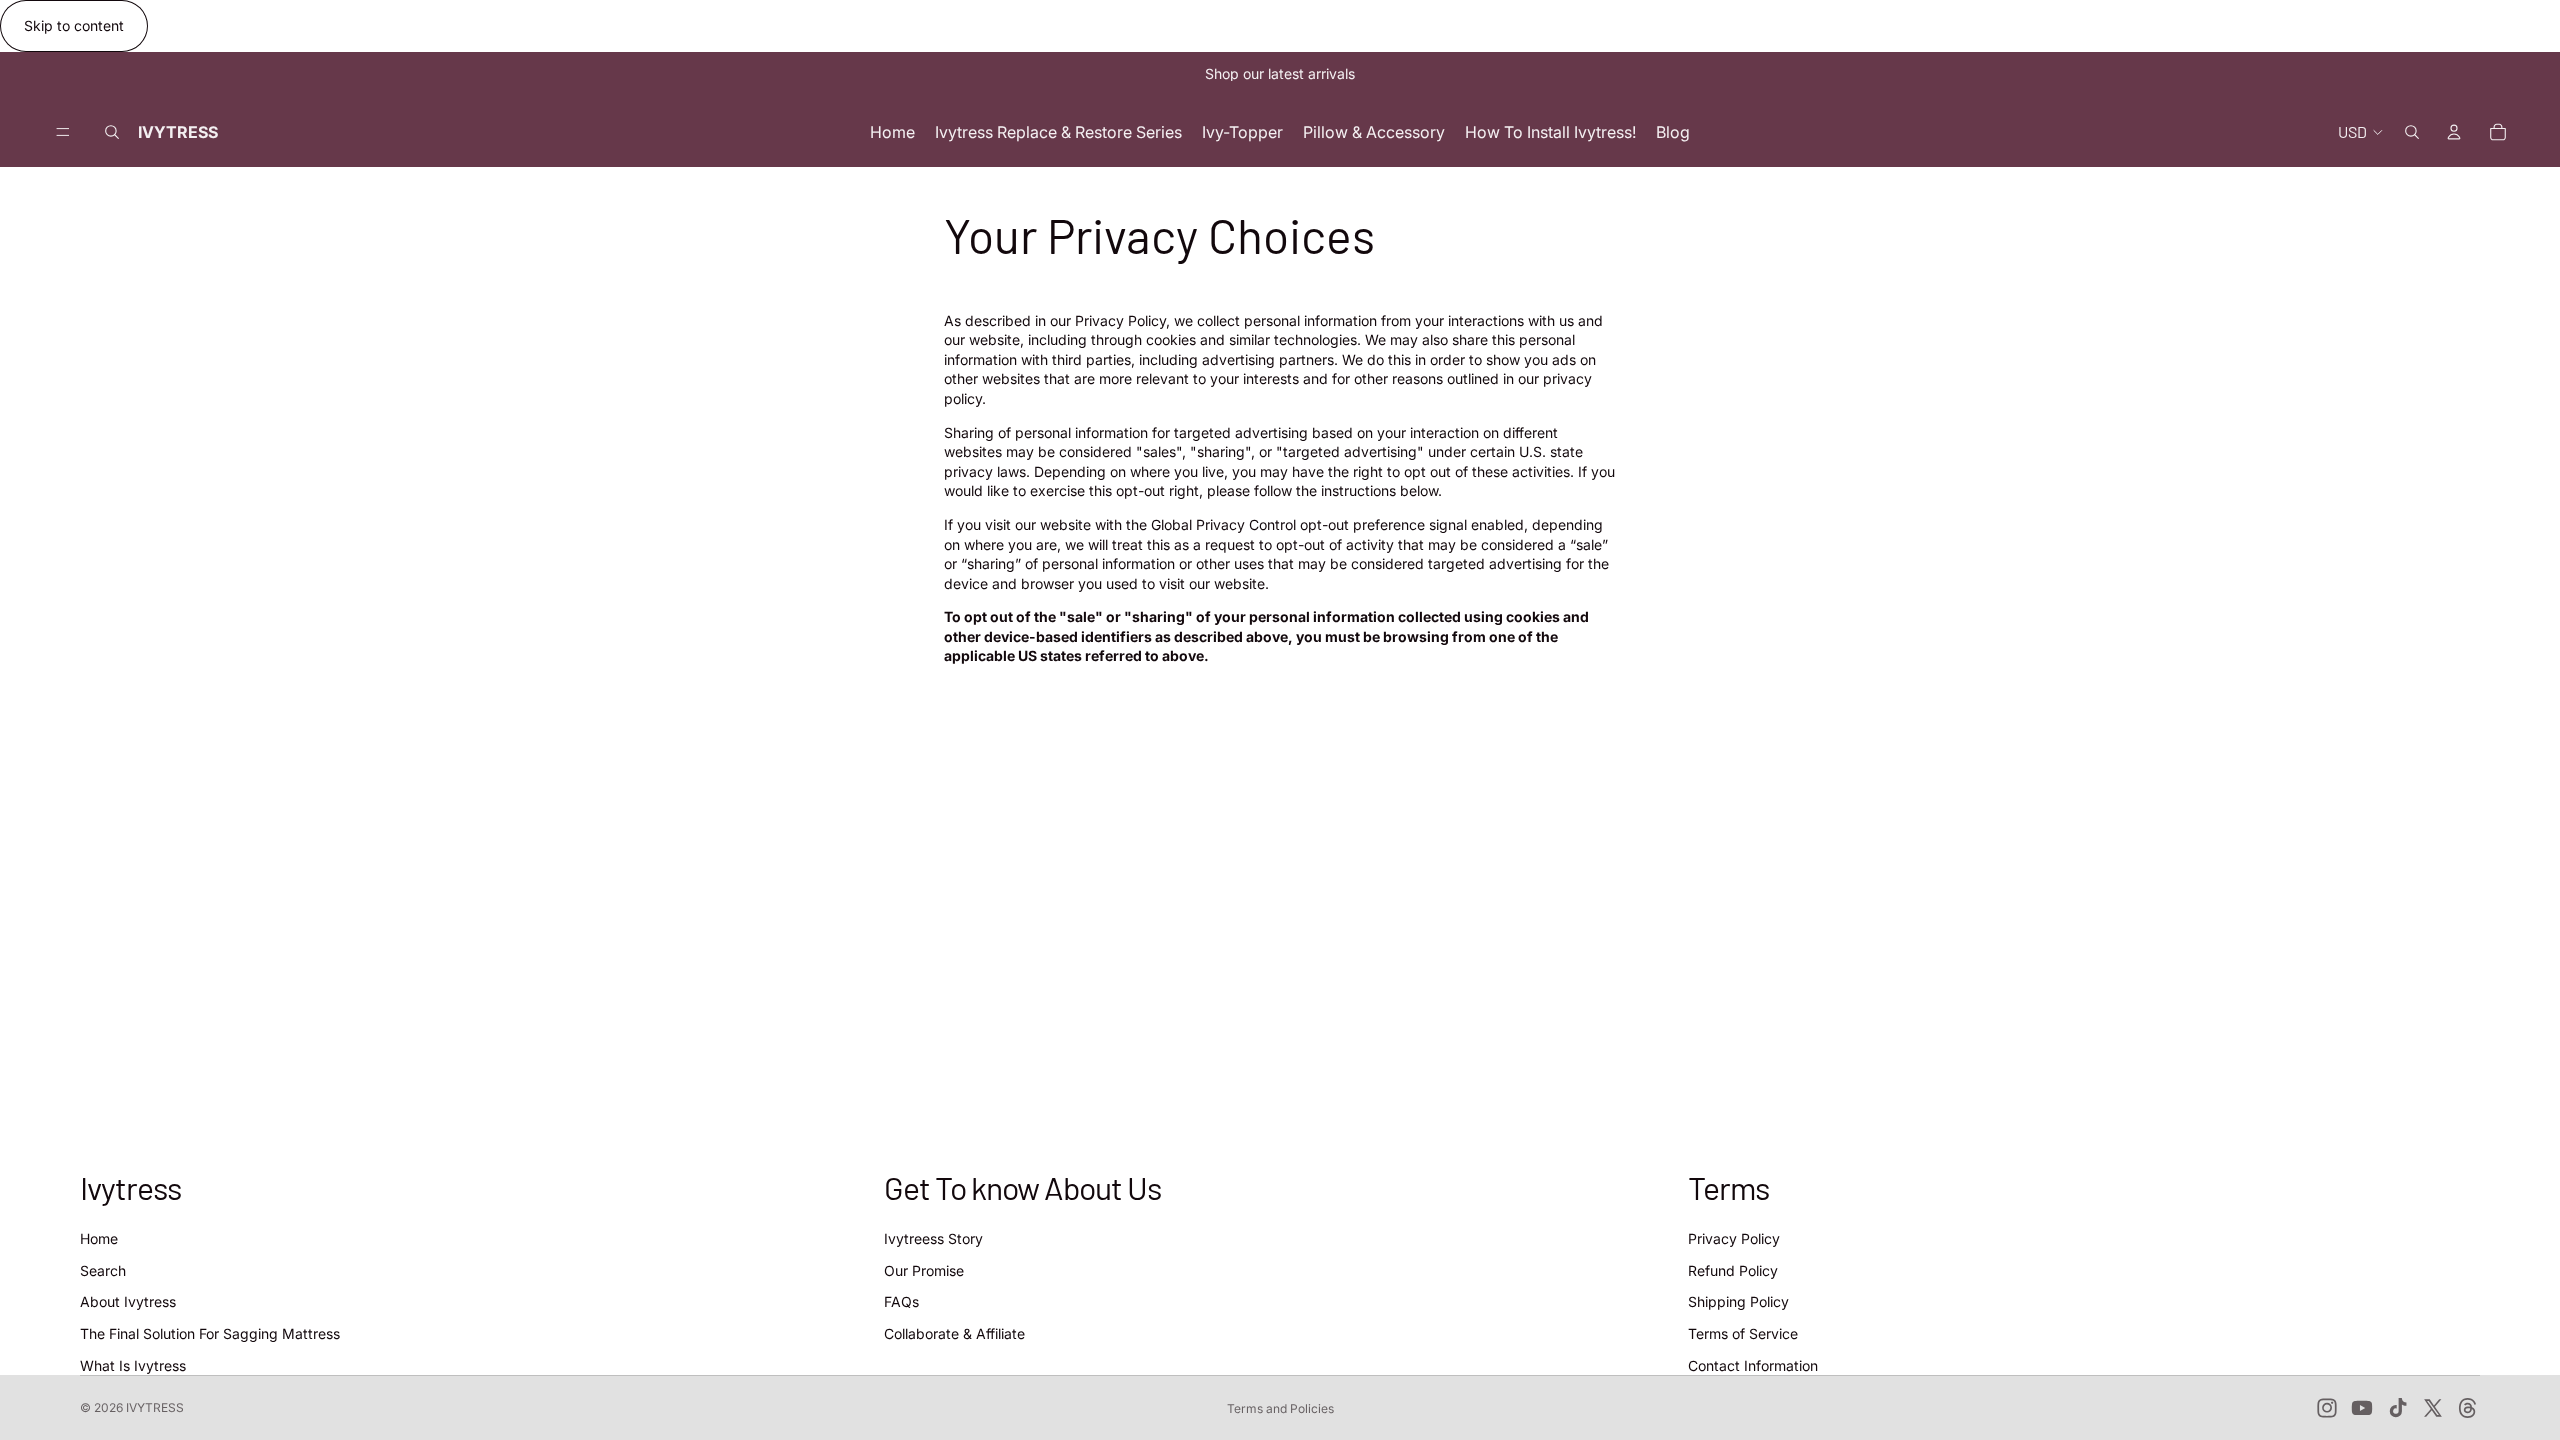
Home (99, 1238)
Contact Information (1753, 1364)
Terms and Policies (1280, 1408)
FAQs (901, 1301)
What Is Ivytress (133, 1364)
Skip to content (74, 25)
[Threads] (2468, 1408)
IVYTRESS (155, 1407)
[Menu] (63, 132)
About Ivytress (128, 1301)
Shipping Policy (1738, 1301)
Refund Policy (1733, 1270)
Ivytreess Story (933, 1238)
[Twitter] (2433, 1408)
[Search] (112, 132)
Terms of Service (1743, 1333)
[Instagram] (2327, 1408)
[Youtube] (2362, 1408)
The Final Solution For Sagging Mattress (210, 1333)
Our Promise (924, 1270)
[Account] (2454, 132)
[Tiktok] (2398, 1408)
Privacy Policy (1734, 1238)
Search (103, 1270)
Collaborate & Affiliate (954, 1333)
